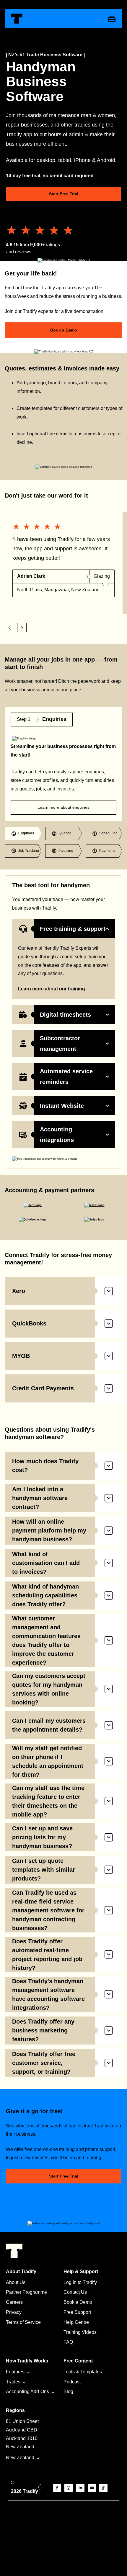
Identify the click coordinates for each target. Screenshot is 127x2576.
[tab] (23, 833)
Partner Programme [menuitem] (26, 2292)
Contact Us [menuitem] (75, 2292)
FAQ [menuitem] (68, 2342)
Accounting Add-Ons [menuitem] (27, 2392)
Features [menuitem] (15, 2372)
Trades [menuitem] (13, 2382)
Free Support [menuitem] (77, 2312)
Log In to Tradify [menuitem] (80, 2282)
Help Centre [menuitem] (76, 2322)
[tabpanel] (63, 764)
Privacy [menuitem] (14, 2312)
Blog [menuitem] (68, 2392)
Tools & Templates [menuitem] (83, 2372)
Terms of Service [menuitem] (23, 2322)
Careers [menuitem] (14, 2302)
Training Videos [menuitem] (80, 2332)
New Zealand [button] (20, 2458)
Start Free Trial (64, 194)
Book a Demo (64, 330)
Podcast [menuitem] (72, 2382)
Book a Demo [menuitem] (78, 2302)
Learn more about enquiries (63, 807)
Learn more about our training (52, 989)
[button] (9, 628)
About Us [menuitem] (16, 2282)
